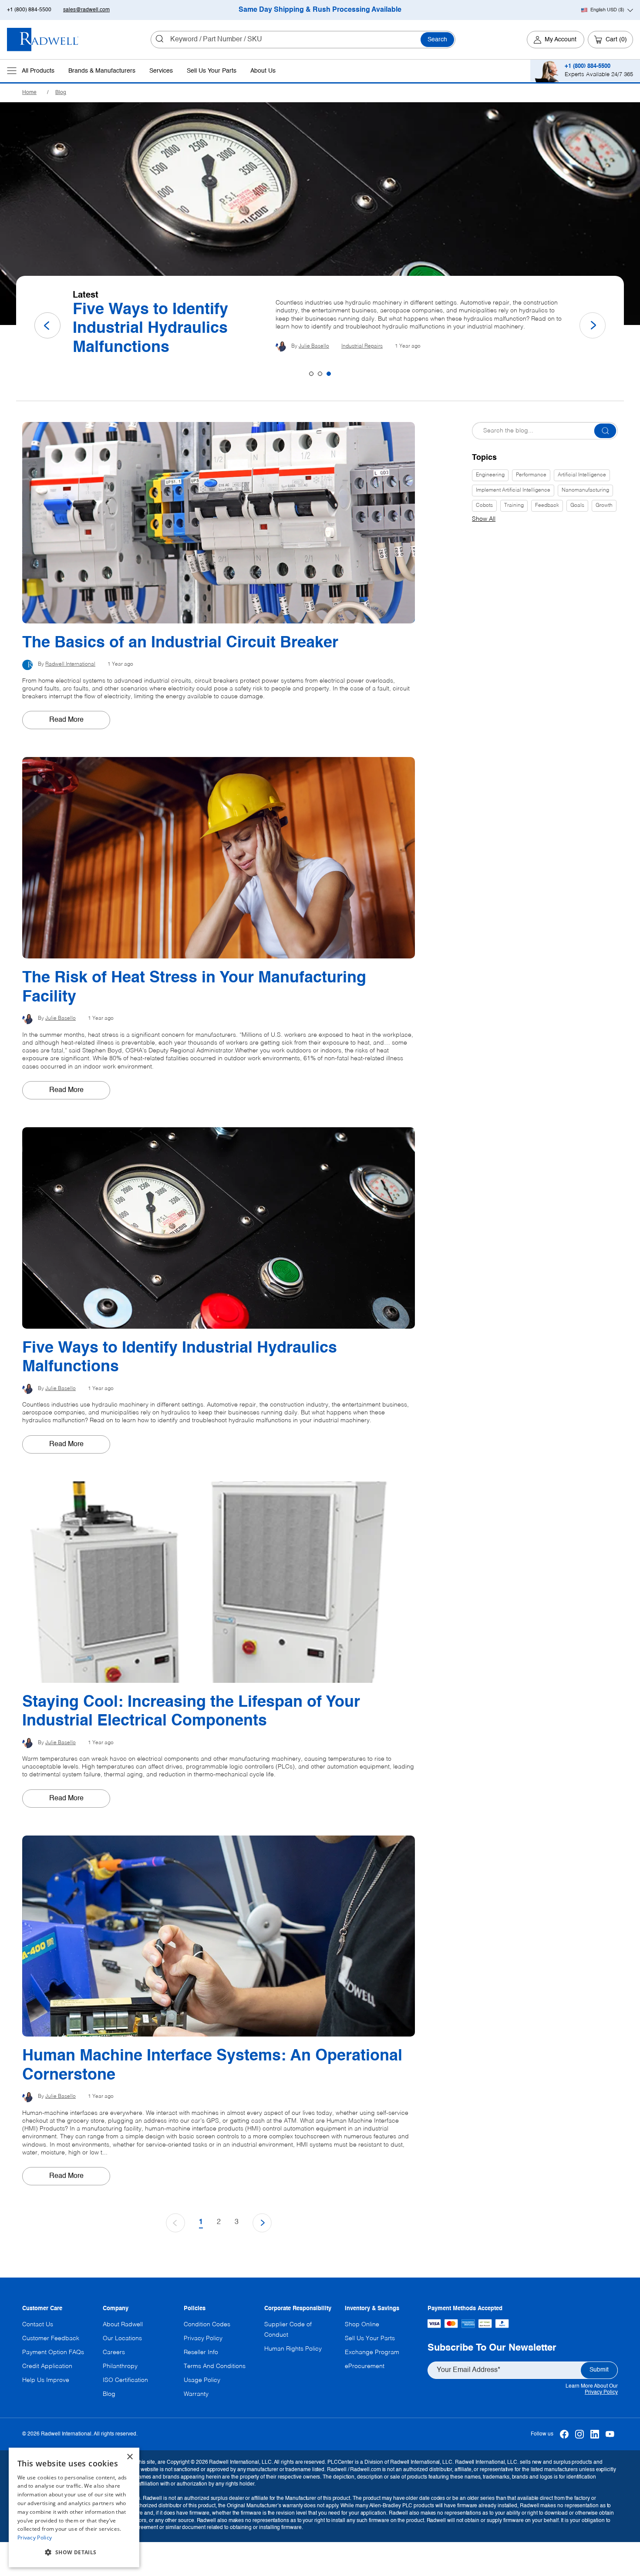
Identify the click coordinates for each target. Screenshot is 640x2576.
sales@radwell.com (86, 10)
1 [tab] (311, 374)
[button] (74, 2553)
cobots (484, 506)
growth (604, 506)
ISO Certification (125, 2380)
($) (607, 10)
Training (514, 506)
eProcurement (365, 2366)
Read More (66, 720)
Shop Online (362, 2325)
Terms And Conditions (215, 2366)
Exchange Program (372, 2352)
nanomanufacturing (585, 490)
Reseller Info (201, 2352)
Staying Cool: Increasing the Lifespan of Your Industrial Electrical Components (191, 1712)
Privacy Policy (601, 2392)
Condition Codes (207, 2325)
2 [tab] (320, 374)
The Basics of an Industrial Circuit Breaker (166, 329)
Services (161, 71)
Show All (484, 519)
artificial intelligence (582, 475)
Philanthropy (120, 2366)
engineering (490, 475)
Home (29, 93)
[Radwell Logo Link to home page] (43, 40)
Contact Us (38, 2325)
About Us (263, 71)
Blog (61, 93)
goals (577, 506)
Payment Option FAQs (53, 2352)
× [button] (130, 2457)
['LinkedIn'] (595, 2434)
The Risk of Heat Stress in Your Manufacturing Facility (194, 987)
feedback (547, 506)
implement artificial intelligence (513, 490)
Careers (114, 2352)
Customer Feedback (51, 2338)
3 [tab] (329, 374)
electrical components (388, 346)
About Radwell (123, 2325)
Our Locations (122, 2338)
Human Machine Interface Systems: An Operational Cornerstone (212, 2065)
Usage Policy (202, 2380)
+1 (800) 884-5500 (29, 10)
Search (437, 40)
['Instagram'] (580, 2434)
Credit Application (47, 2366)
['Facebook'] (564, 2434)
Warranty (196, 2394)
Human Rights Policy (293, 2349)
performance (531, 475)
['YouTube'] (610, 2434)
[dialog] (74, 2507)
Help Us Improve (46, 2380)
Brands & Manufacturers (102, 71)
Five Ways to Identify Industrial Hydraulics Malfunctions (180, 1358)
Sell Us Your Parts (212, 71)
